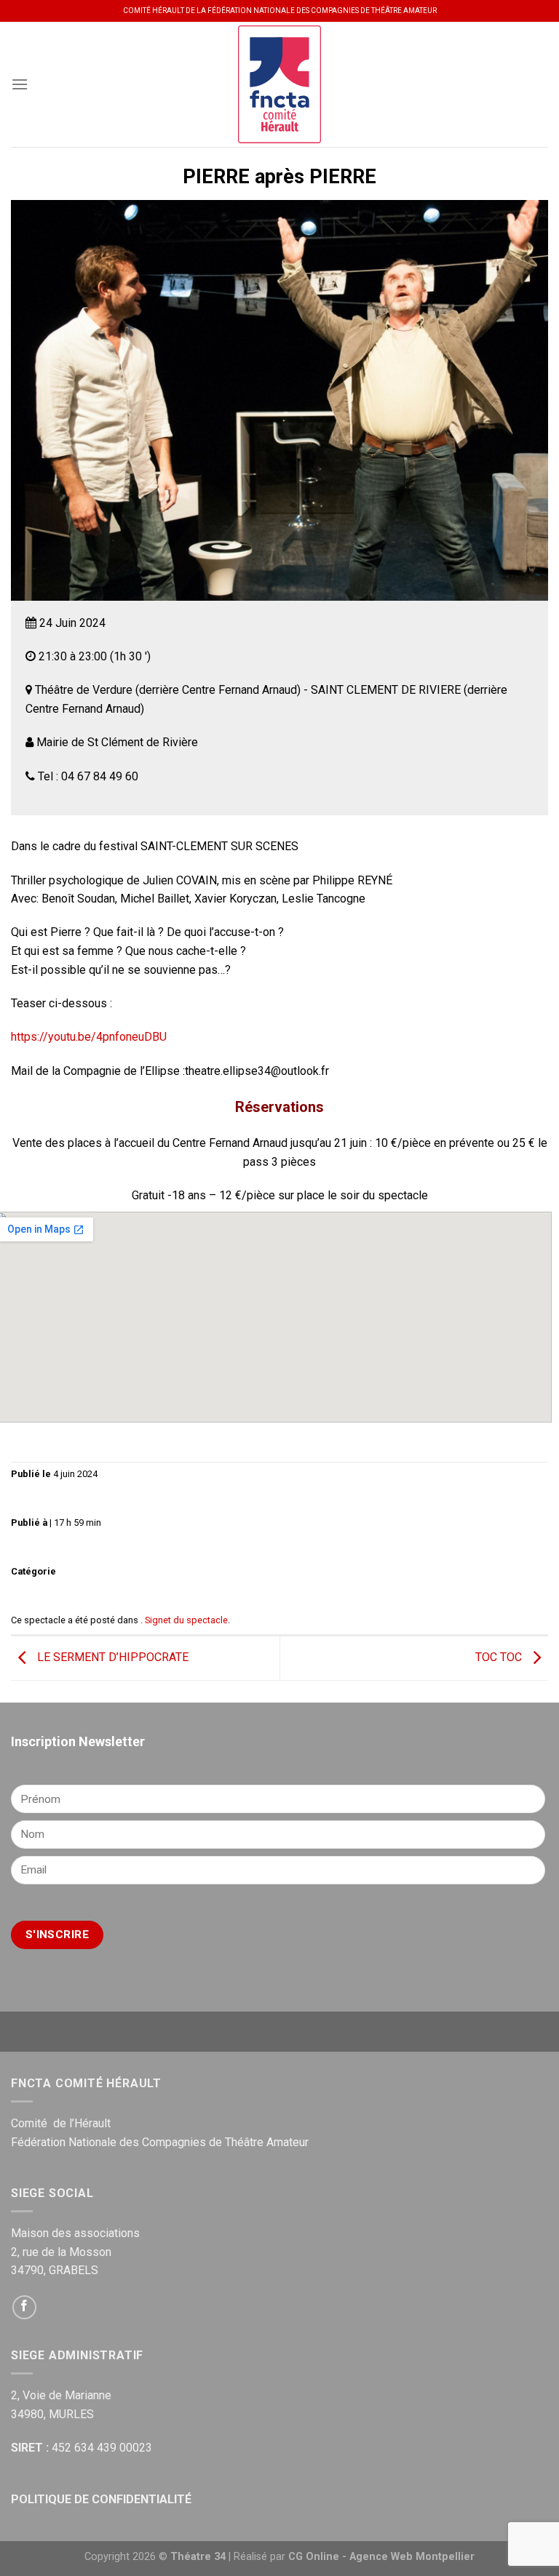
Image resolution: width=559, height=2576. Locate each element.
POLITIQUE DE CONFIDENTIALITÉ (101, 2499)
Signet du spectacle (186, 1620)
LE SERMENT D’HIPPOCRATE (111, 1657)
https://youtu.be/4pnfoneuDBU (89, 1037)
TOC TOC (500, 1657)
